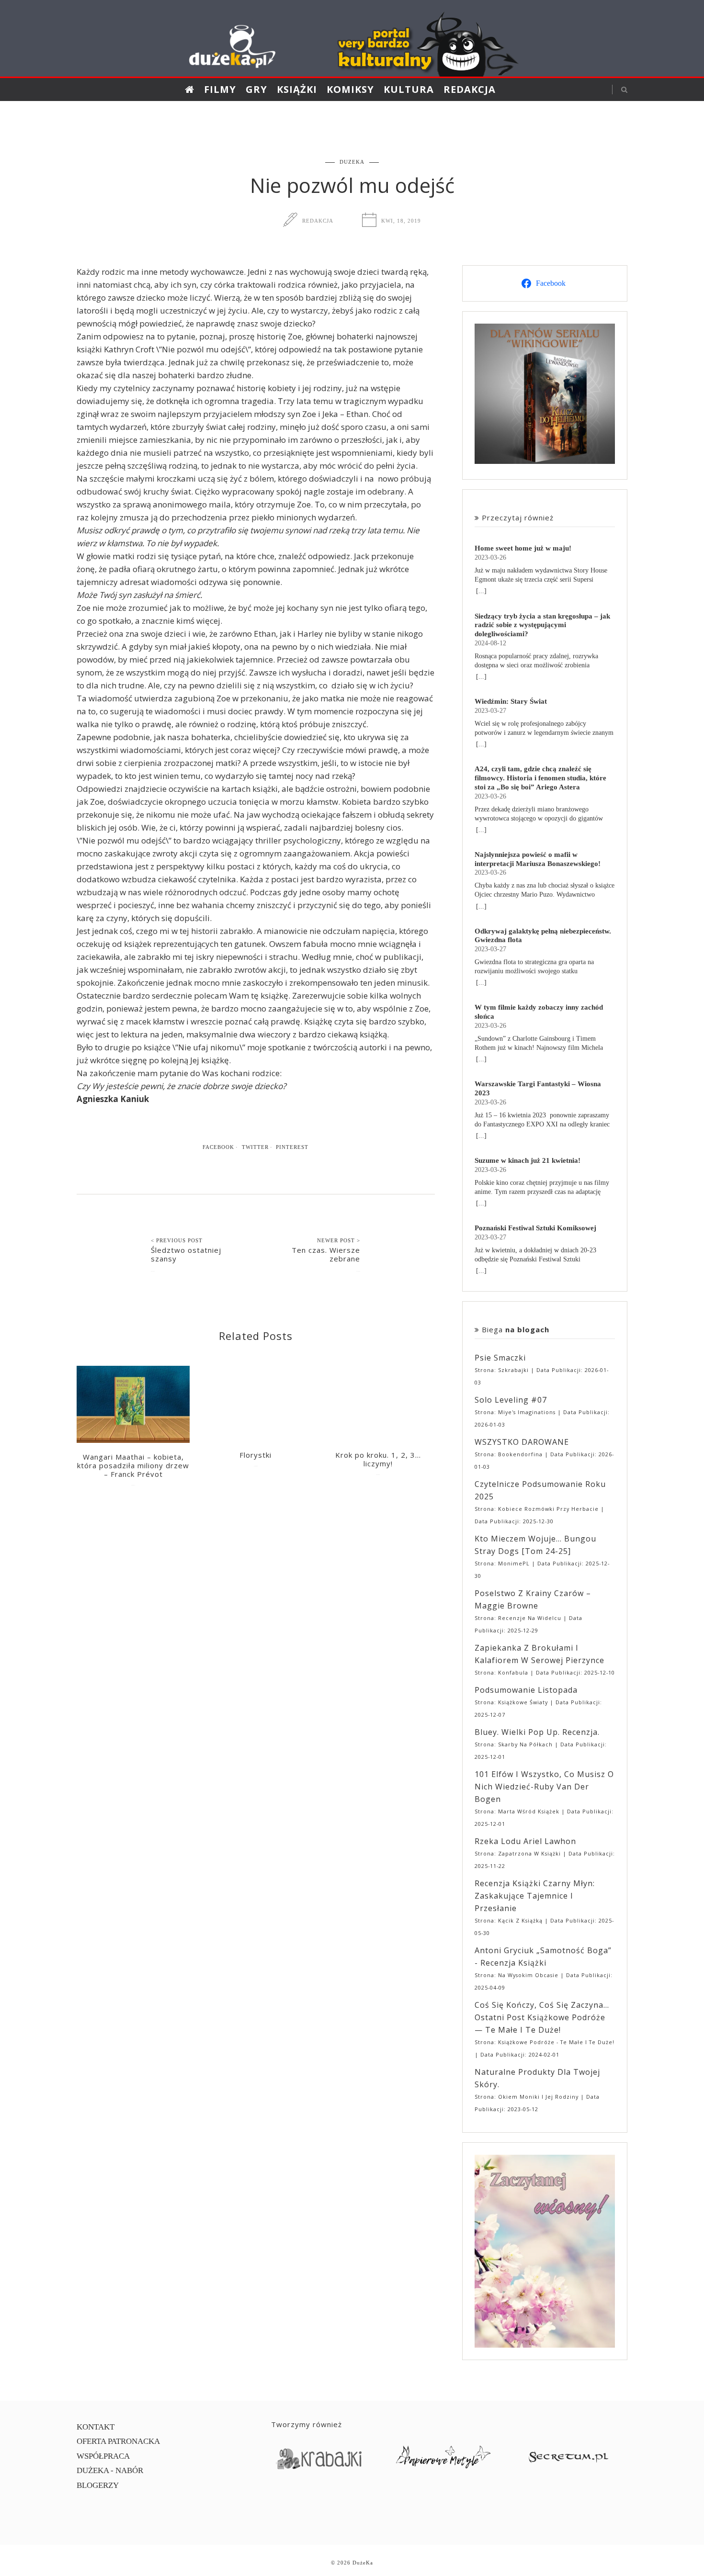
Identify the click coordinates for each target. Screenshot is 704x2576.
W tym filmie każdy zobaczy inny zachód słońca (539, 1012)
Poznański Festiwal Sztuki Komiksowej (535, 1228)
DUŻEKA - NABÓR (110, 2470)
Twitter (255, 1147)
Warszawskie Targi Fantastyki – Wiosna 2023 (538, 1088)
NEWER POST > (339, 1240)
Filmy (220, 89)
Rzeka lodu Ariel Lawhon (525, 1841)
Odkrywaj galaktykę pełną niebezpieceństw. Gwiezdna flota (543, 935)
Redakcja (470, 89)
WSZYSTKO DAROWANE (522, 1442)
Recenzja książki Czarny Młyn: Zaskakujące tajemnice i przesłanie (535, 1896)
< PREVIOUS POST (177, 1240)
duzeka (352, 162)
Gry (256, 89)
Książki (297, 89)
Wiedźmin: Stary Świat (511, 701)
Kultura (409, 89)
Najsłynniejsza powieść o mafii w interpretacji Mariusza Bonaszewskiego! (538, 859)
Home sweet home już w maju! (523, 548)
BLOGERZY (98, 2485)
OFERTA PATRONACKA (118, 2441)
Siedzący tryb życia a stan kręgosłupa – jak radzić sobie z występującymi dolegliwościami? (542, 625)
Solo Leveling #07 (511, 1400)
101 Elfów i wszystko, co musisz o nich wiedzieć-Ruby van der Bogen (544, 1787)
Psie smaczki (500, 1358)
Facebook (218, 1147)
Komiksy (350, 89)
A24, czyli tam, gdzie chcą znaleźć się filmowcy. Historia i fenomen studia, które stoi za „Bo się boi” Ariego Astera (540, 778)
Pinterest (292, 1147)
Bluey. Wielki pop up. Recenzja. (537, 1732)
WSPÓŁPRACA (103, 2456)
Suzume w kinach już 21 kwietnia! (528, 1160)
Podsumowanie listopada (526, 1690)
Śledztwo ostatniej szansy (186, 1254)
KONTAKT (96, 2427)
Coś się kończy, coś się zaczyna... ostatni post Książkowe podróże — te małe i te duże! (542, 2017)
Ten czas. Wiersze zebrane (326, 1254)
